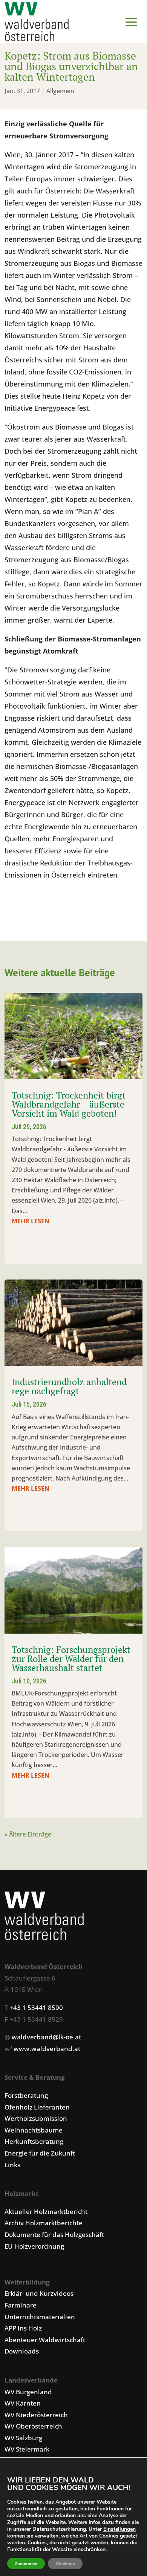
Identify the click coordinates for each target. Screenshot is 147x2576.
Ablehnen (65, 2564)
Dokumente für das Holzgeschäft (54, 2235)
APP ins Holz (23, 2328)
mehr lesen (31, 1221)
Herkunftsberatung (34, 2141)
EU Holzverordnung (34, 2246)
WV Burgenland (28, 2392)
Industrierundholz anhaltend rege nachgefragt (69, 1386)
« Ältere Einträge (28, 1834)
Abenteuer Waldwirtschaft (45, 2340)
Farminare (21, 2305)
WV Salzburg (23, 2438)
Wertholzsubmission (36, 2118)
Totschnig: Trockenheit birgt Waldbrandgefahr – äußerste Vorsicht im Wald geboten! (69, 1104)
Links (12, 2165)
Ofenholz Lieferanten (37, 2107)
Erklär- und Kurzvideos (39, 2293)
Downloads (22, 2351)
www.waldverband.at (47, 2049)
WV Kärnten (23, 2403)
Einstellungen (119, 2529)
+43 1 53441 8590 (36, 2008)
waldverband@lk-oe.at (46, 2037)
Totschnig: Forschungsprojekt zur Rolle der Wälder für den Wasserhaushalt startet (71, 1659)
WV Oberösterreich (33, 2426)
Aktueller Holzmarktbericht (46, 2212)
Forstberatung (26, 2095)
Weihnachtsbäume (34, 2130)
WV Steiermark (27, 2449)
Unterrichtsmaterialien (40, 2317)
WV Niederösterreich (36, 2415)
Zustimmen (26, 2564)
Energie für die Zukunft (40, 2153)
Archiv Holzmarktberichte (44, 2223)
